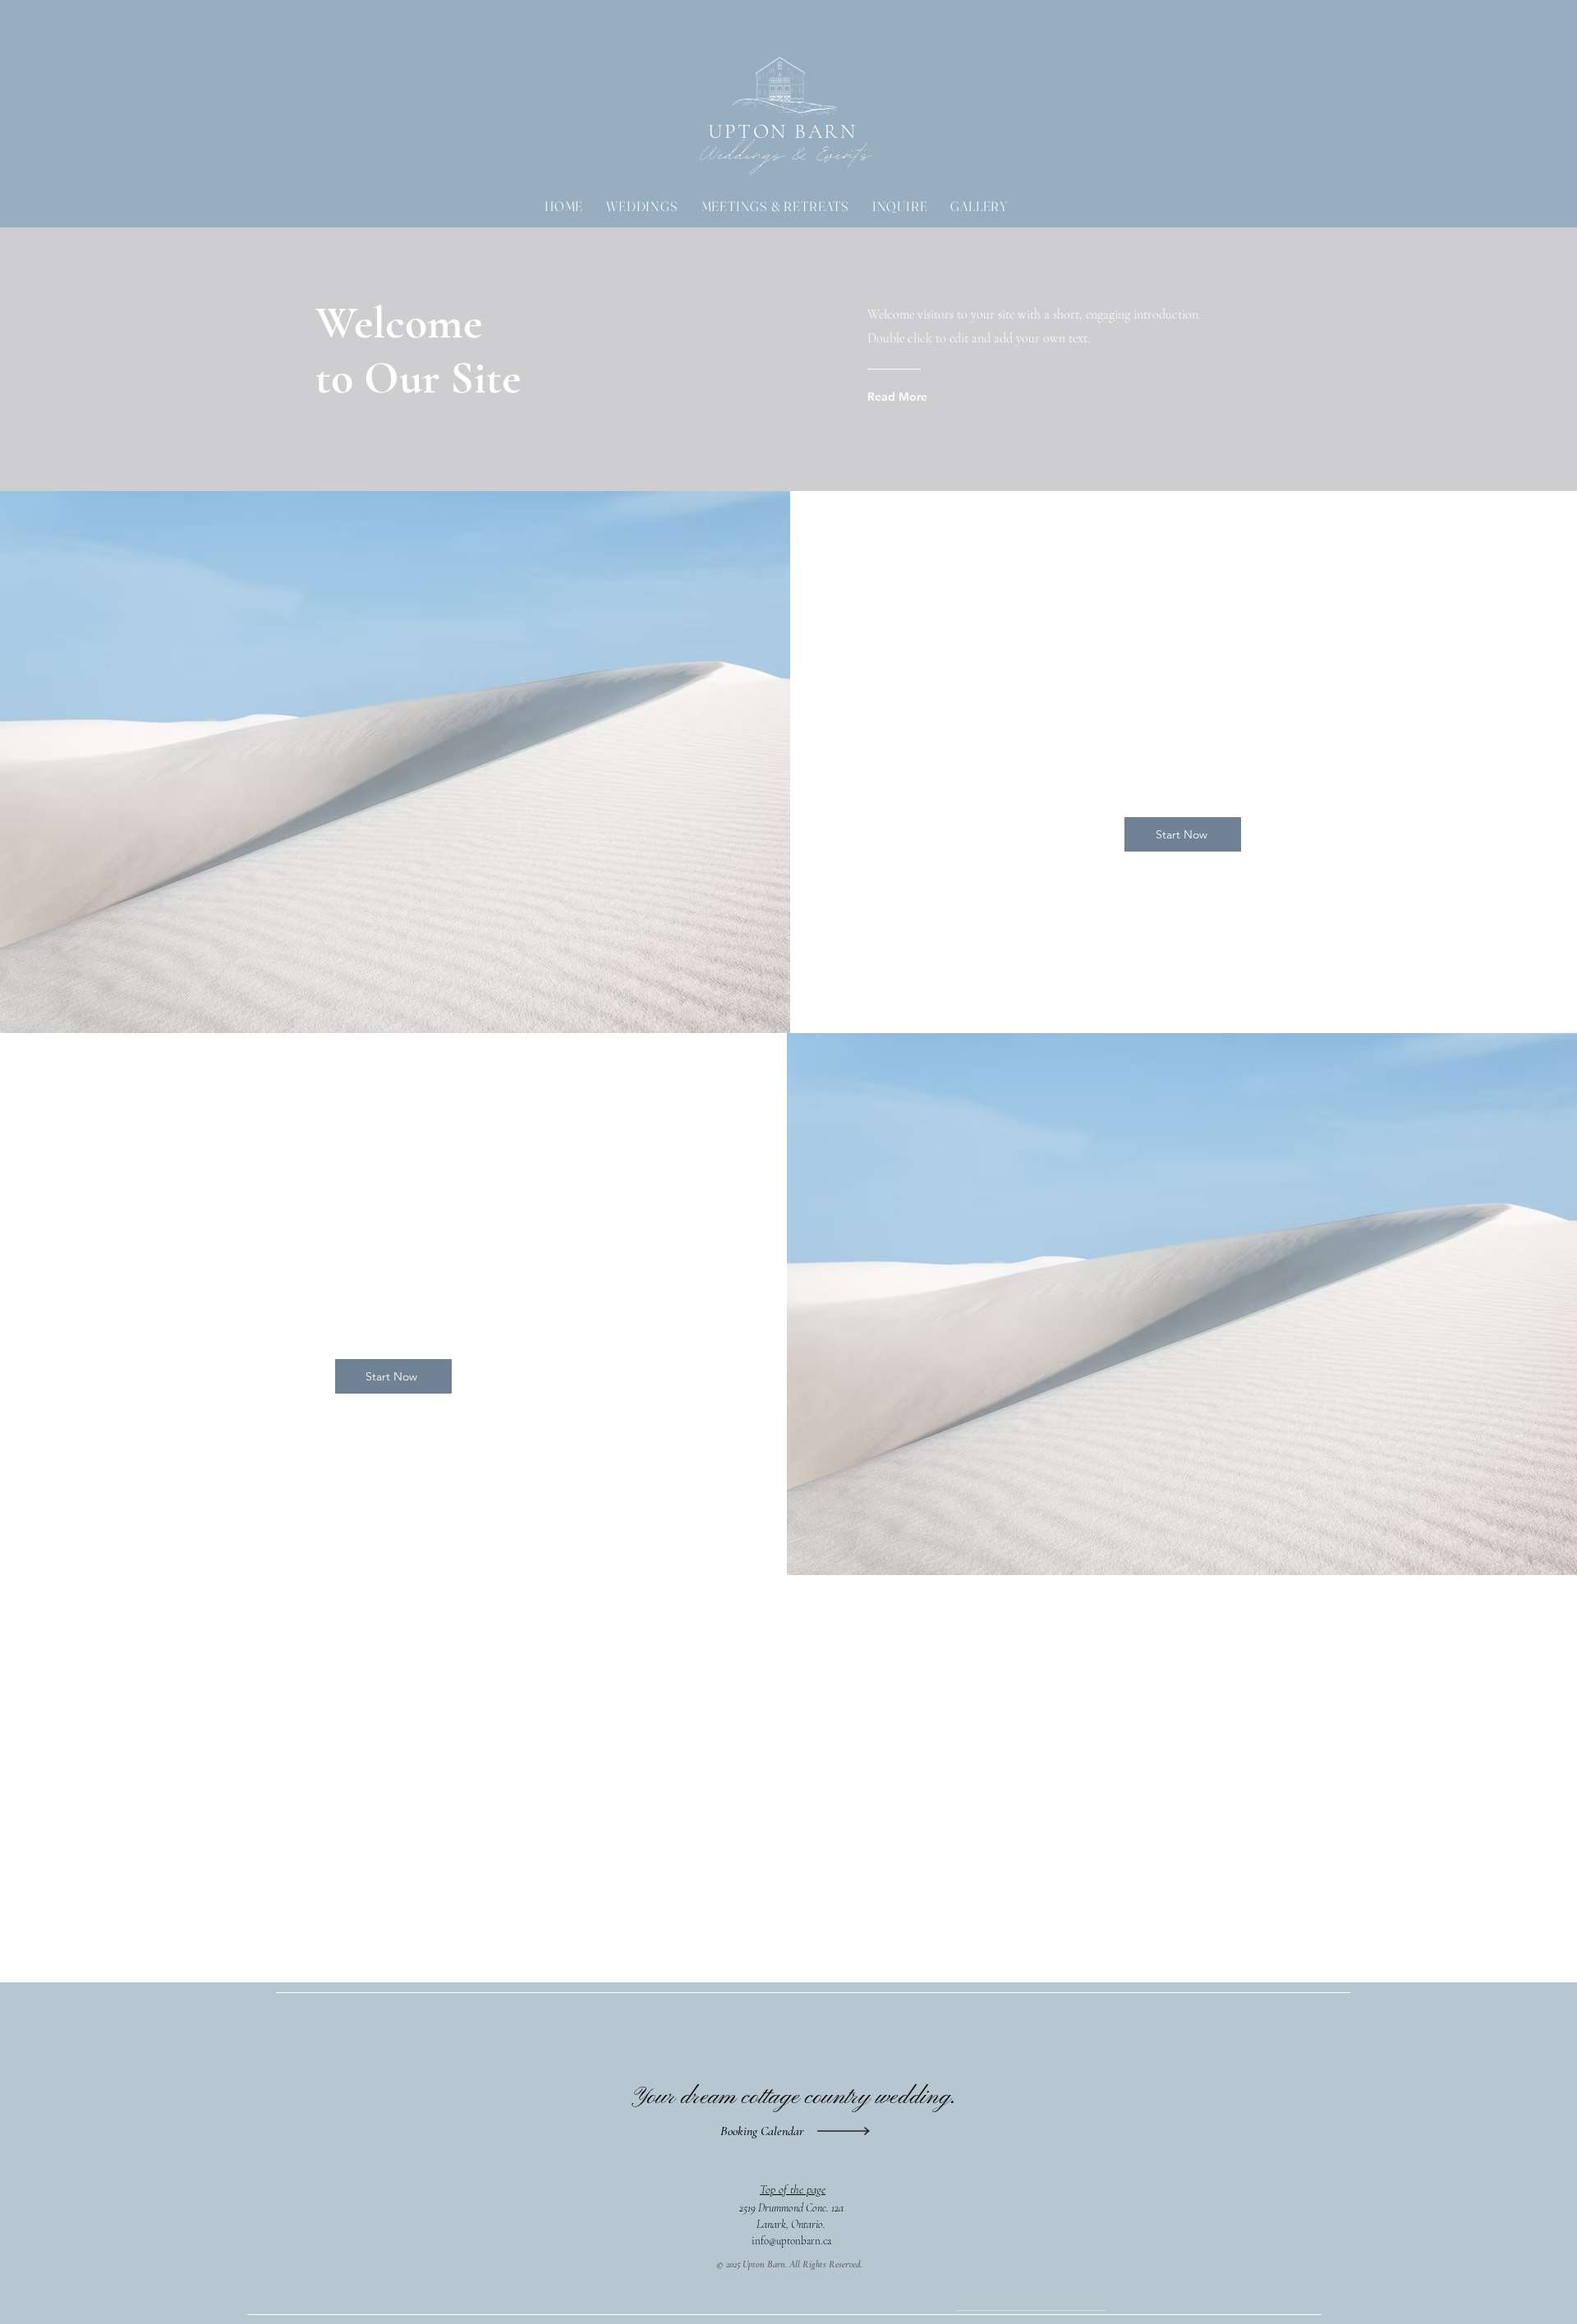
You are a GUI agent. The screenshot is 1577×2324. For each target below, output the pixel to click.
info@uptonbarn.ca (791, 2241)
